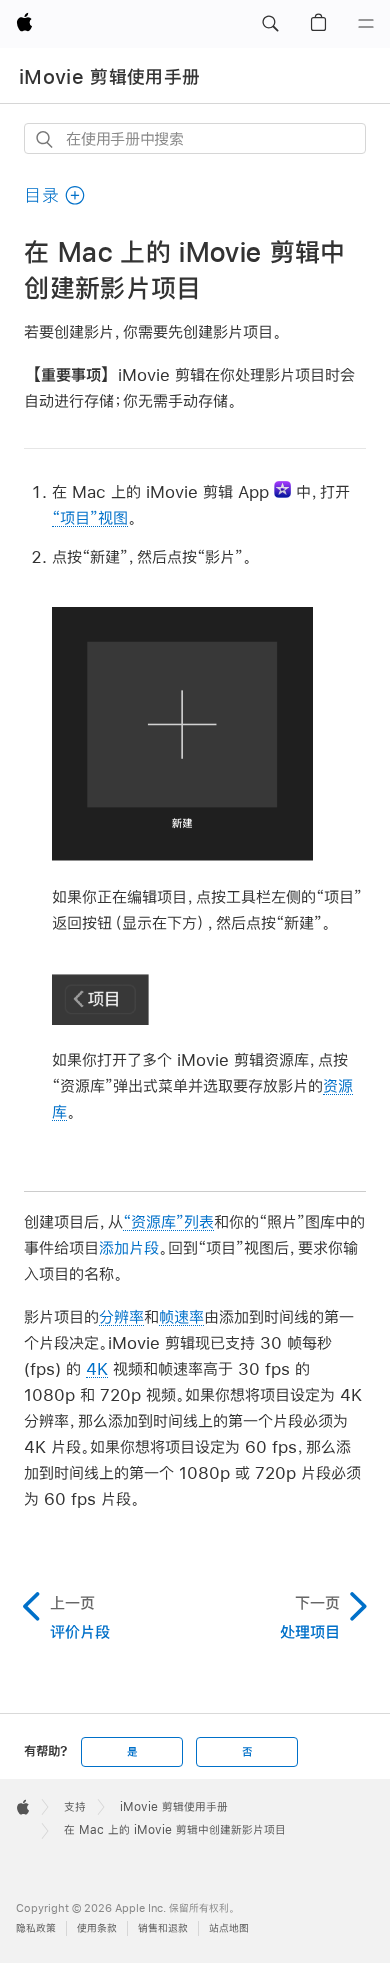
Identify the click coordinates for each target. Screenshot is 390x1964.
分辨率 (121, 1316)
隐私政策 (36, 1928)
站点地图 (229, 1928)
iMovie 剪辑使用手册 (109, 77)
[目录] (366, 24)
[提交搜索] (45, 139)
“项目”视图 (90, 517)
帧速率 (181, 1316)
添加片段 (129, 1247)
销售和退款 (163, 1928)
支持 (75, 1807)
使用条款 (97, 1928)
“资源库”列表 (168, 1221)
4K (97, 1368)
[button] (270, 24)
